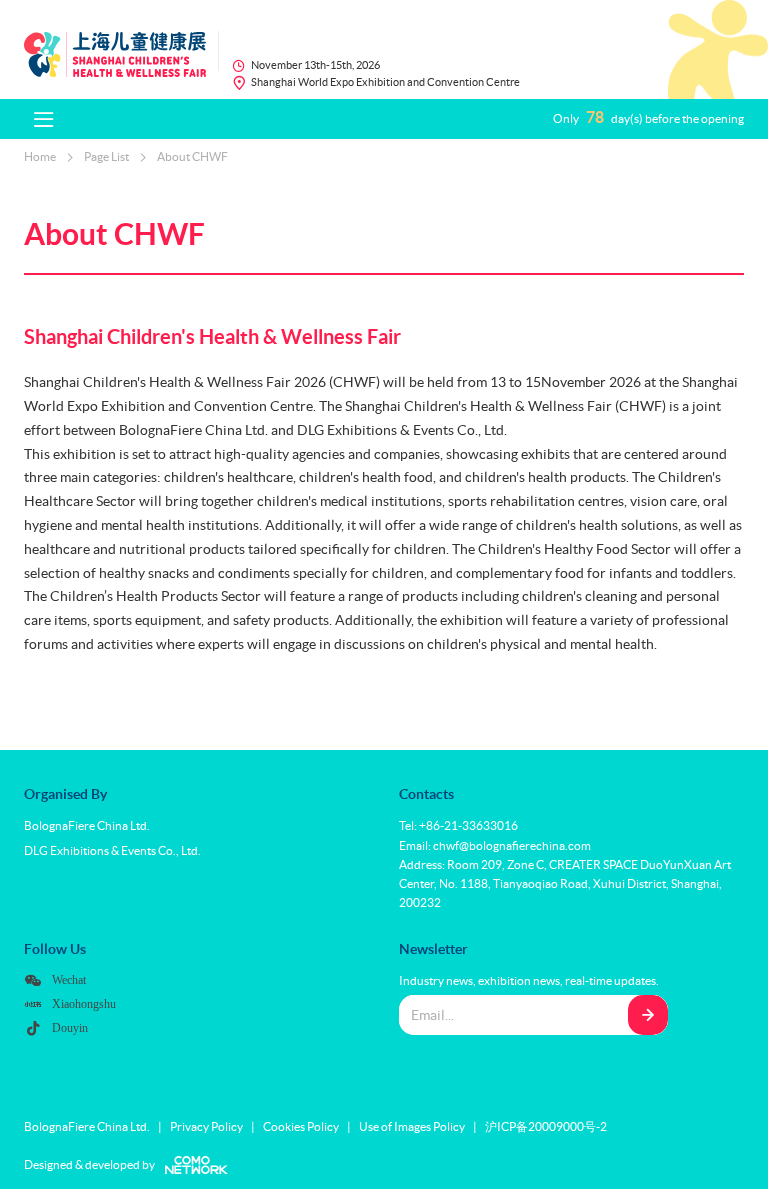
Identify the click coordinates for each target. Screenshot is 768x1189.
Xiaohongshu (84, 1003)
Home (40, 156)
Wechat (69, 979)
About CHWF (192, 156)
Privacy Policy (206, 1126)
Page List (106, 156)
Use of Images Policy (412, 1126)
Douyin (70, 1027)
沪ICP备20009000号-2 (546, 1126)
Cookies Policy (301, 1126)
